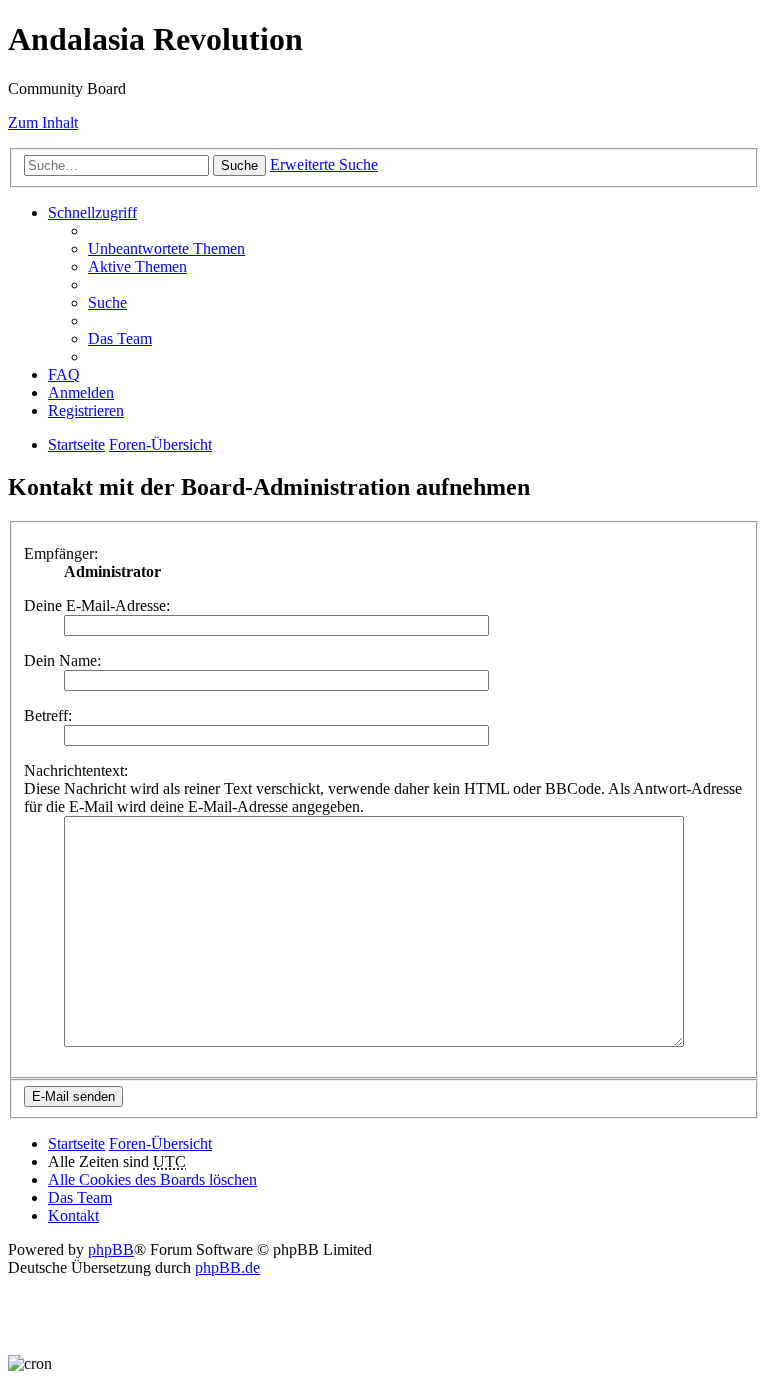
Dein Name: (62, 660)
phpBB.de (227, 1267)
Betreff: (48, 715)
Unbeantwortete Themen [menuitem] (166, 248)
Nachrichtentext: (76, 770)
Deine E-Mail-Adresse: (97, 605)
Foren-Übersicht (160, 444)
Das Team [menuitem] (120, 338)
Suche (239, 165)
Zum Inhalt (43, 122)
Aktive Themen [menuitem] (137, 266)
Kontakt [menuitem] (73, 1215)
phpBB (111, 1249)
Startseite (76, 444)
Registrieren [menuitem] (86, 410)
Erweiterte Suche (324, 164)
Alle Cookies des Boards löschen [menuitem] (152, 1179)
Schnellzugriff (92, 212)
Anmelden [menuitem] (81, 392)
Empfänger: (61, 553)
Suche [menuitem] (107, 302)
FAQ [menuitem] (64, 374)
